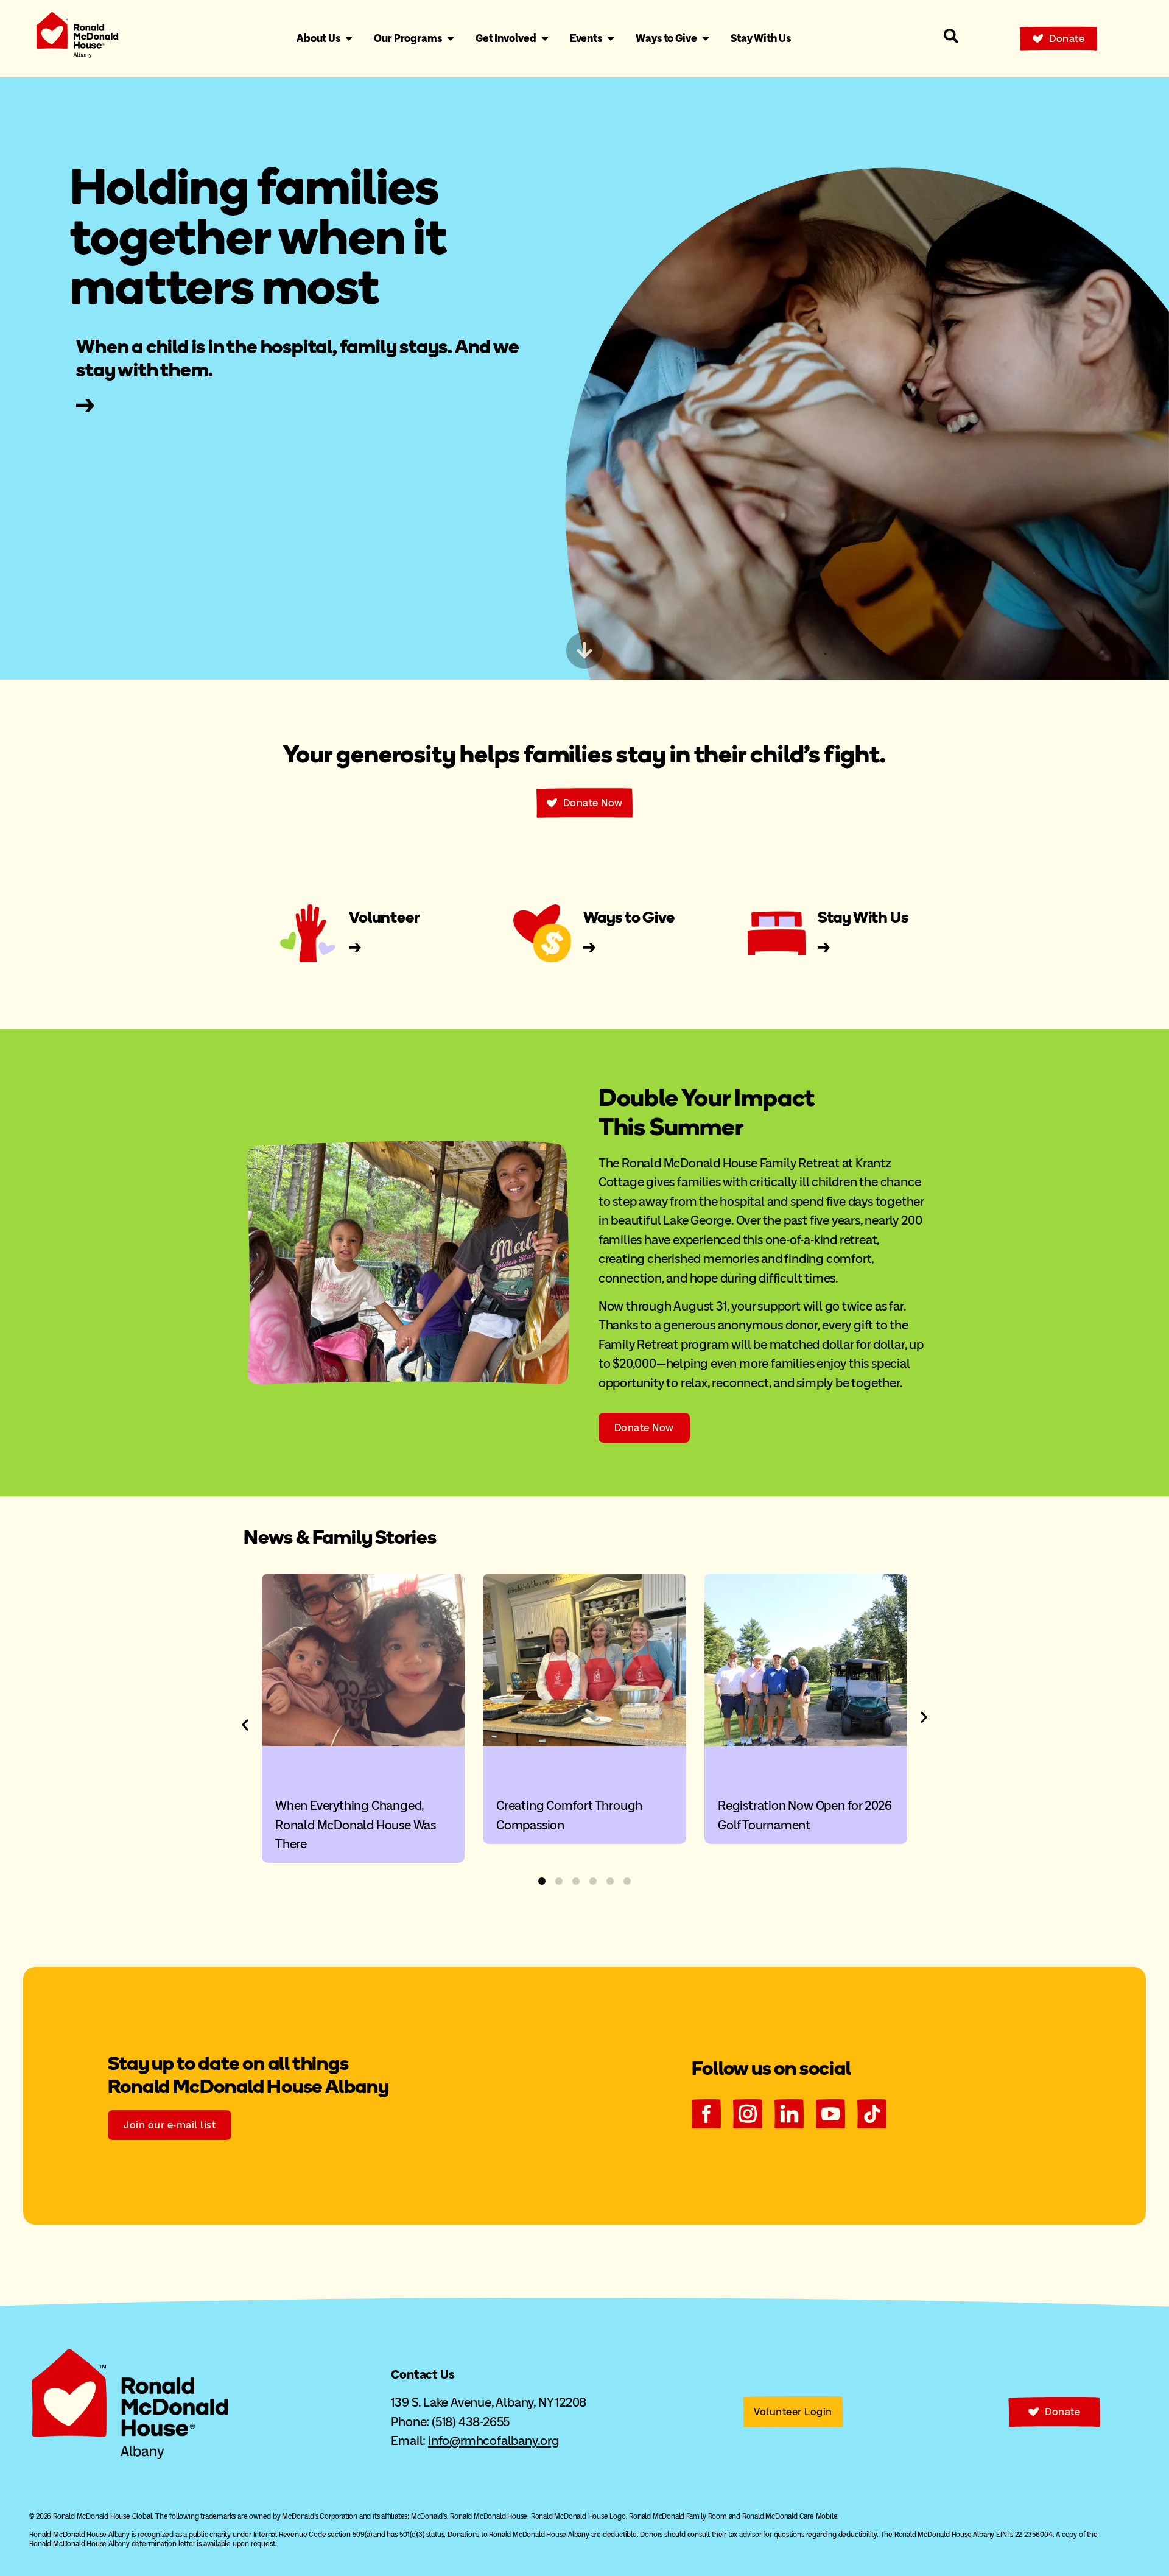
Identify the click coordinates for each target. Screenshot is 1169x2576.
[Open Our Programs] (451, 39)
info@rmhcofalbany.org (494, 2441)
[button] (245, 1725)
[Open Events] (611, 39)
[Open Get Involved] (545, 39)
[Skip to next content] (584, 650)
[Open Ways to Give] (706, 39)
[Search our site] (951, 36)
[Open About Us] (349, 39)
